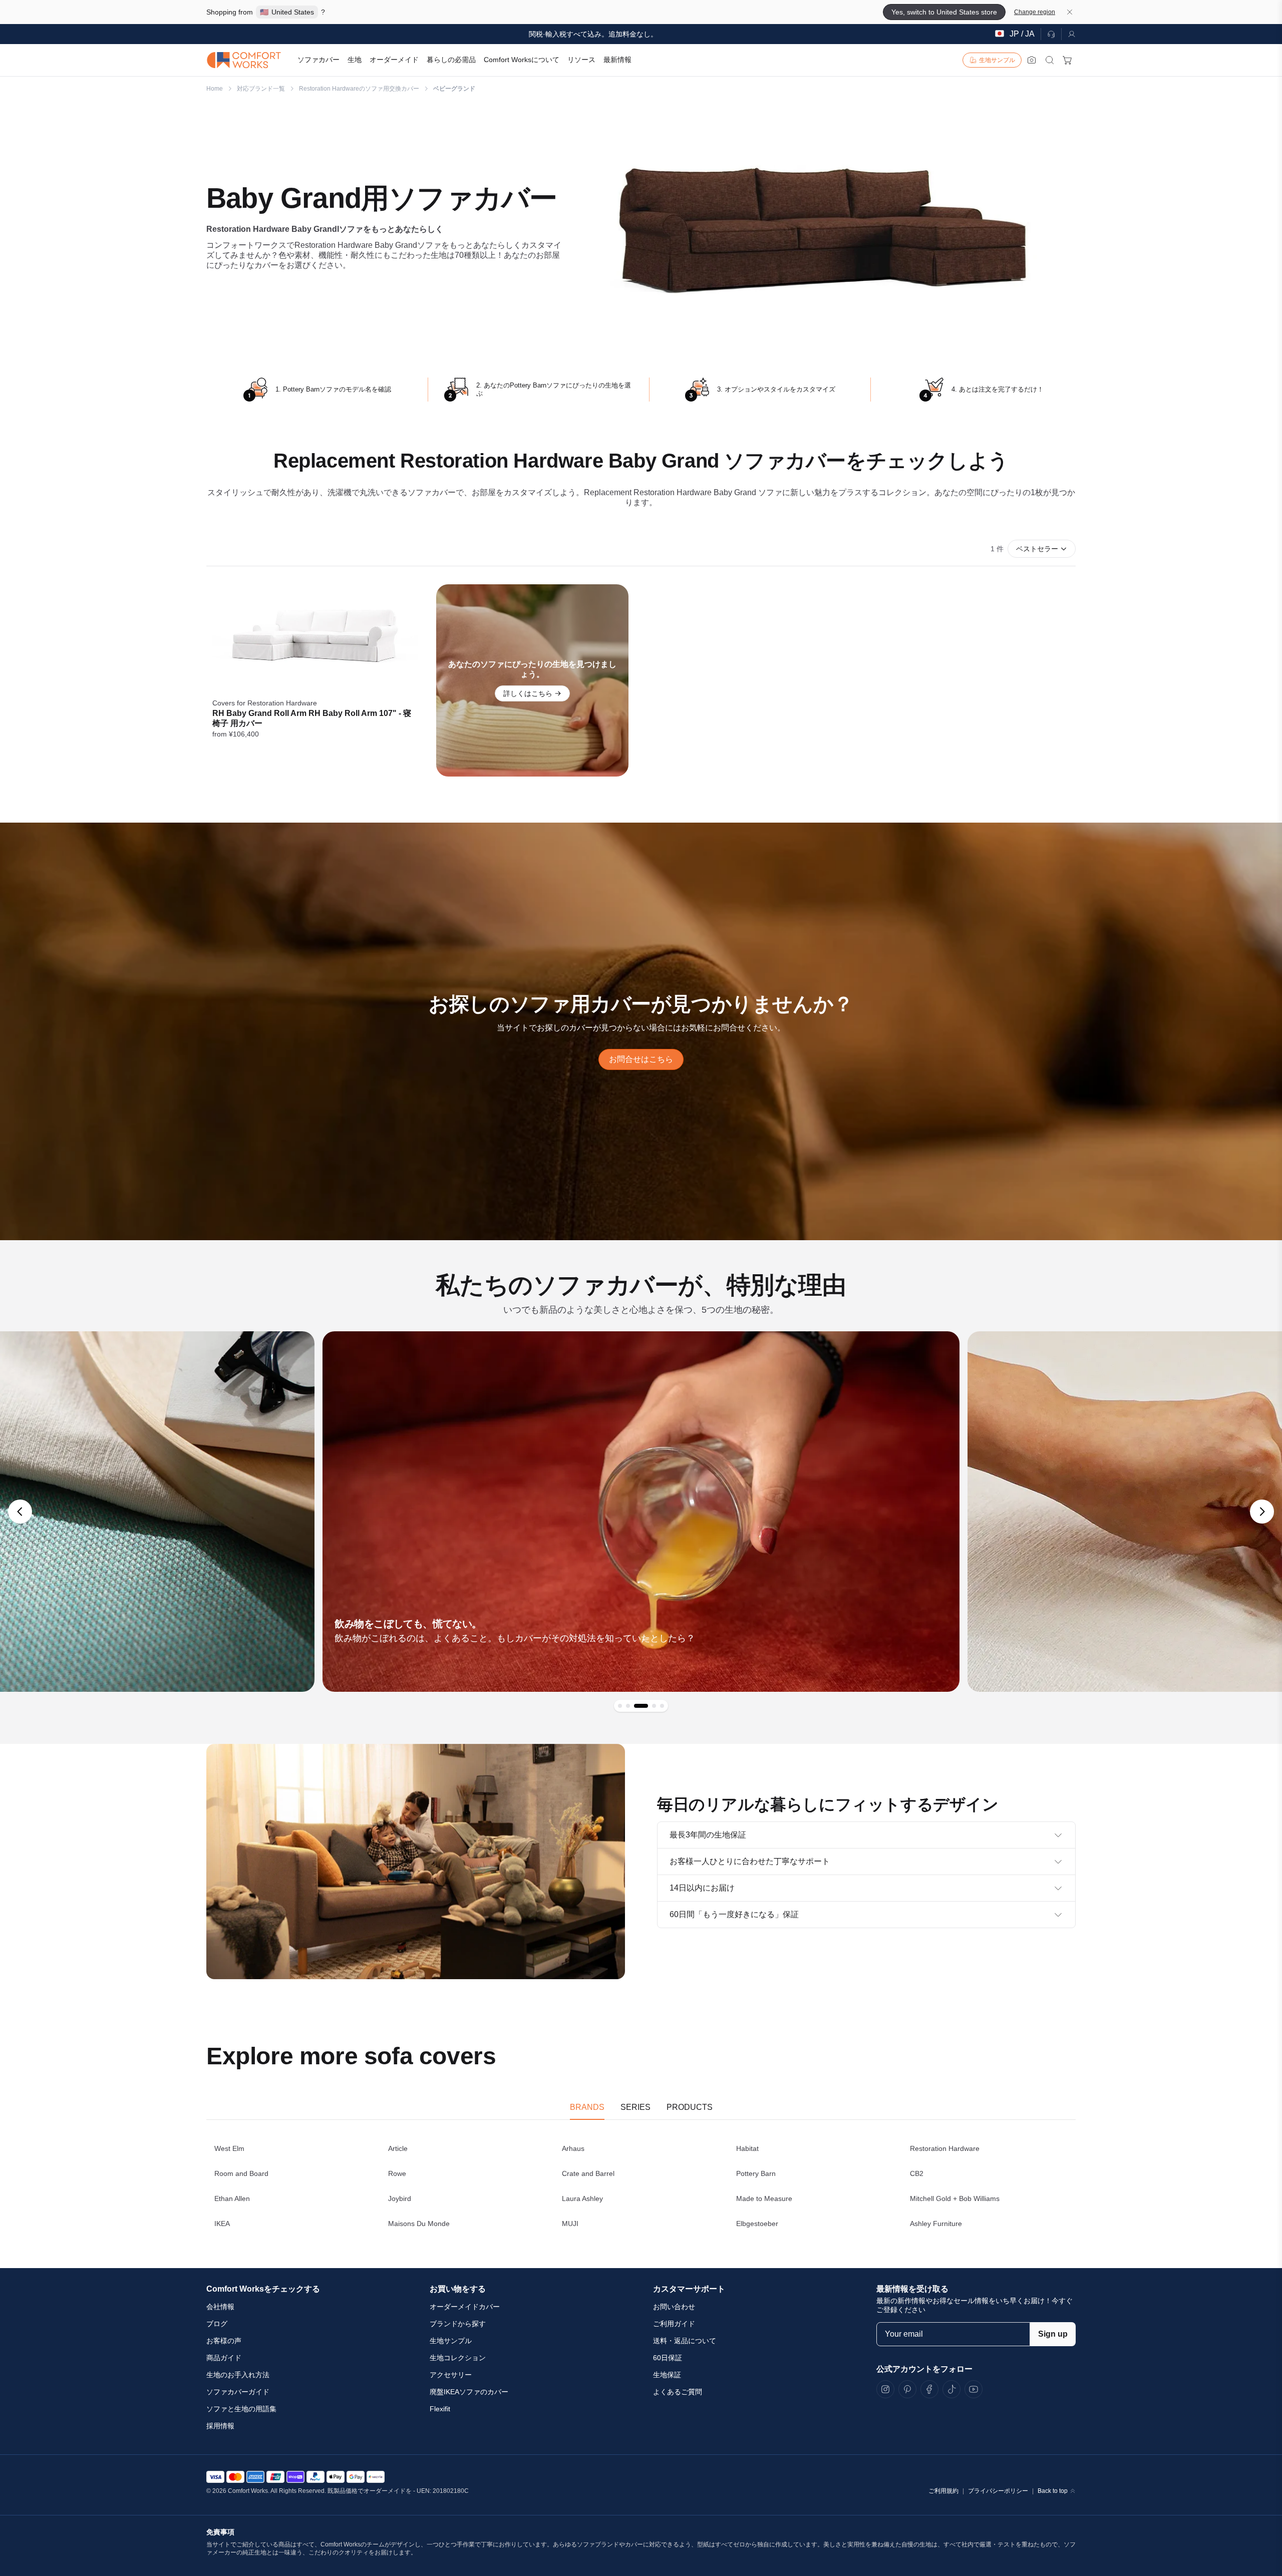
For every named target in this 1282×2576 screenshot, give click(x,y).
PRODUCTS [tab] (690, 2107)
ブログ (217, 2324)
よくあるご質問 (678, 2392)
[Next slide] (1262, 1512)
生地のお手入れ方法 (238, 2375)
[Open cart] (1068, 60)
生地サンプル (451, 2341)
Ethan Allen (232, 2198)
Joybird (400, 2198)
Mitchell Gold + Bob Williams (955, 2198)
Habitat (747, 2148)
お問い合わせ (674, 2307)
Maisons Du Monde (419, 2224)
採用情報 (220, 2426)
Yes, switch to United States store (944, 12)
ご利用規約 (943, 2491)
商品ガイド (224, 2358)
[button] (1042, 549)
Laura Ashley (582, 2198)
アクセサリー (451, 2375)
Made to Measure (764, 2198)
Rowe (397, 2173)
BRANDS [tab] (587, 2107)
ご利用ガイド (674, 2324)
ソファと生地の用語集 (241, 2409)
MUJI (570, 2224)
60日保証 (668, 2358)
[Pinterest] (907, 2389)
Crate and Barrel (588, 2173)
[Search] (1050, 60)
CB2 (917, 2173)
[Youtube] (974, 2389)
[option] (641, 1512)
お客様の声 (224, 2341)
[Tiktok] (951, 2389)
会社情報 (220, 2307)
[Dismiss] (1070, 12)
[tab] (620, 1706)
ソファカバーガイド (238, 2392)
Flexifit (440, 2409)
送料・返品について (685, 2341)
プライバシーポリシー (998, 2491)
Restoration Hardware (945, 2148)
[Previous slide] (20, 1512)
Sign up (1053, 2334)
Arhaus (573, 2148)
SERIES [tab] (635, 2107)
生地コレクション (458, 2358)
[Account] (1069, 34)
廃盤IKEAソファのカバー (469, 2392)
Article (398, 2148)
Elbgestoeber (757, 2224)
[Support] (1051, 34)
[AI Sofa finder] (1032, 60)
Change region (1035, 12)
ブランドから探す (458, 2324)
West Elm (229, 2148)
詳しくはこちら (528, 693)
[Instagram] (885, 2389)
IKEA (222, 2224)
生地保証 (667, 2375)
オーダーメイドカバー (465, 2307)
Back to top (1053, 2491)
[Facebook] (929, 2389)
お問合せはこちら (641, 1059)
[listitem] (315, 680)
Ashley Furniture (936, 2224)
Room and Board (241, 2173)
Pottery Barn (756, 2173)
